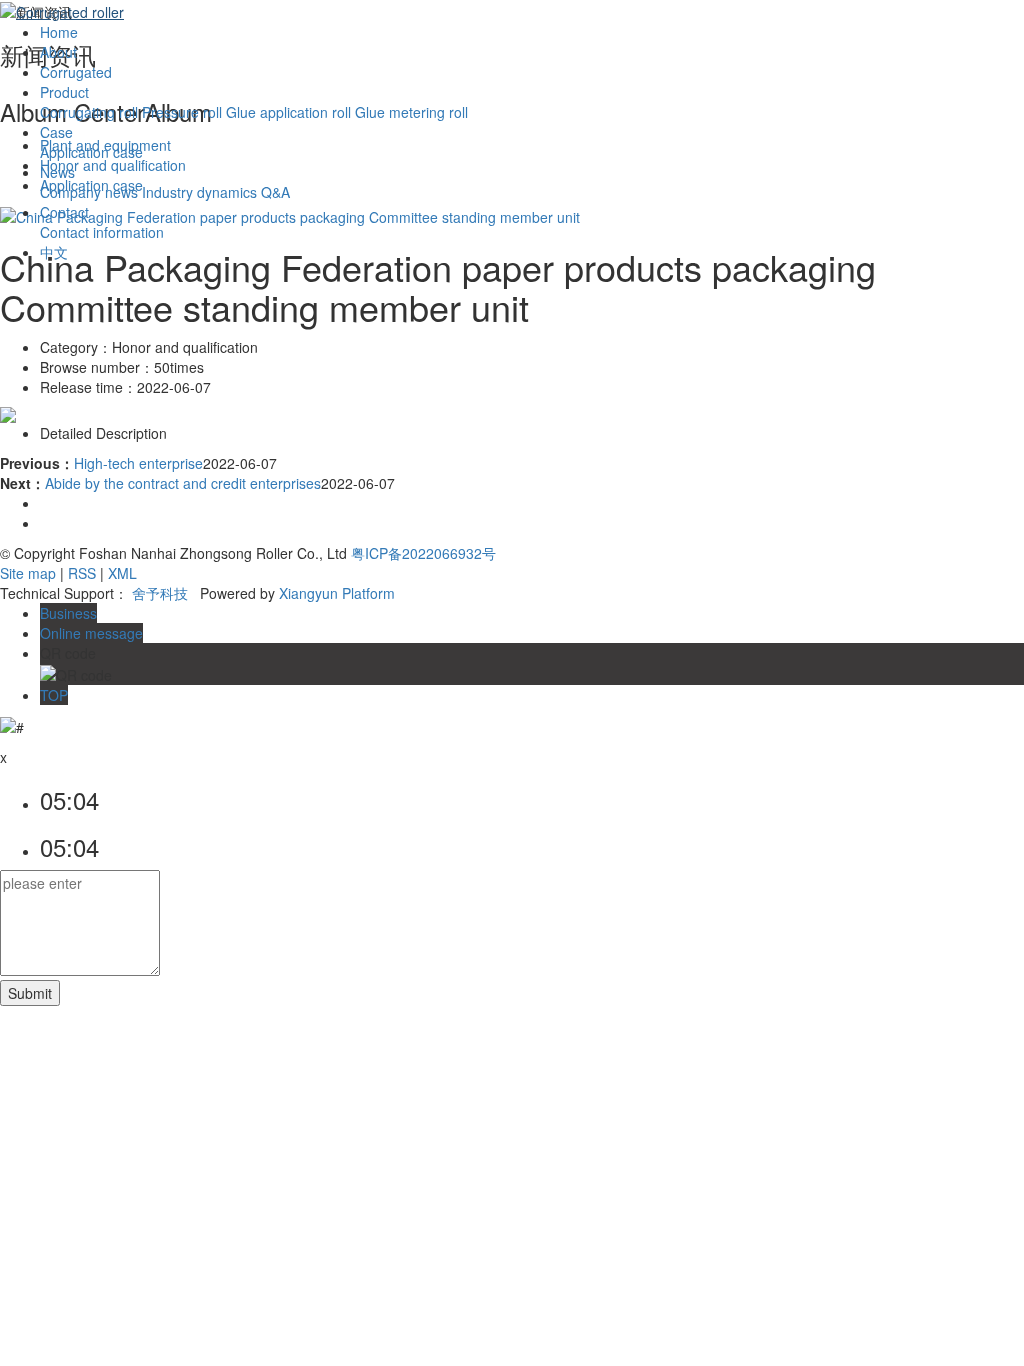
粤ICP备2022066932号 (423, 553)
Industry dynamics (199, 192)
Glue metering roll (411, 112)
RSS (82, 573)
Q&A (275, 192)
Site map (28, 573)
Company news (89, 192)
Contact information (102, 232)
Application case (91, 152)
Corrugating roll (89, 112)
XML (122, 573)
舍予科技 (160, 593)
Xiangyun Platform (337, 593)
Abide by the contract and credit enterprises (183, 483)
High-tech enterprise (138, 463)
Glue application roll (288, 112)
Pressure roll (182, 112)
